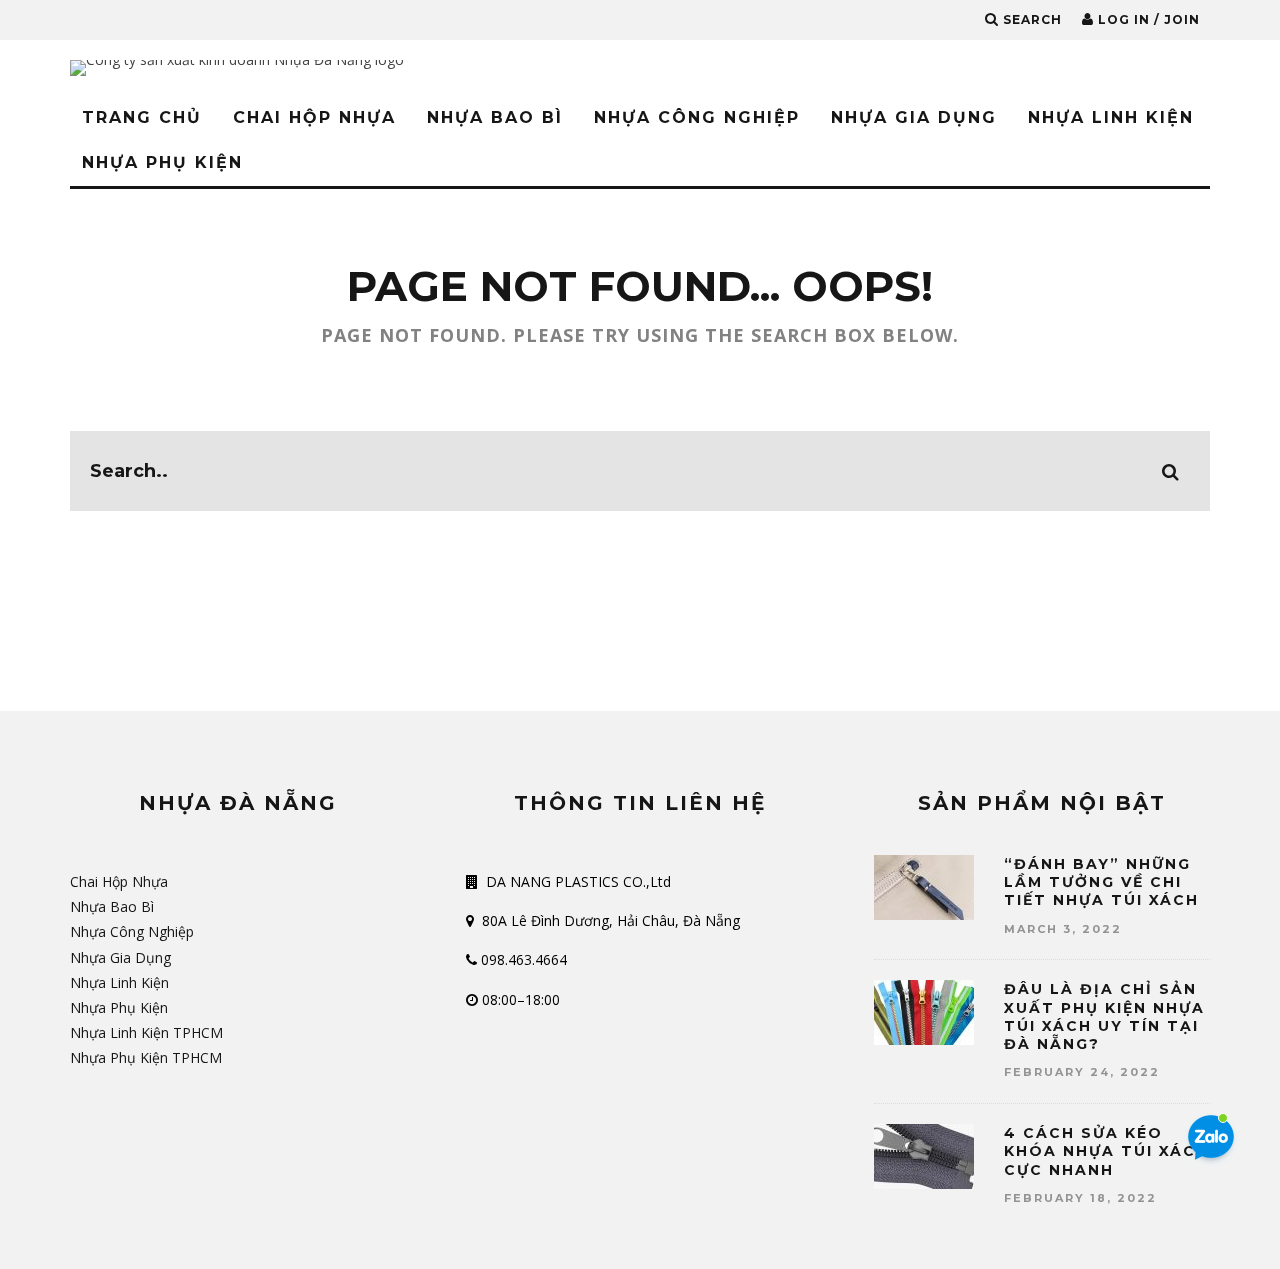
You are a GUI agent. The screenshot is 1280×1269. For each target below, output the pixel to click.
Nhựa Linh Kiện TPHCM (146, 1032)
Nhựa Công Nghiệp (697, 117)
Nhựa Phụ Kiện (162, 162)
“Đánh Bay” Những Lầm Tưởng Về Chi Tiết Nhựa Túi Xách (1101, 882)
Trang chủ (142, 117)
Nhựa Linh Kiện (1111, 117)
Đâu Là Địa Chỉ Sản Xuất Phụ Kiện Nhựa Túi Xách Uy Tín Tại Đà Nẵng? (1104, 1016)
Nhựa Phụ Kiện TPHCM (146, 1057)
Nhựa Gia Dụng (914, 117)
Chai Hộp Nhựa (314, 117)
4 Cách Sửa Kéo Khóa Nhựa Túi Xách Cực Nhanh (1106, 1151)
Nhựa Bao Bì (495, 117)
